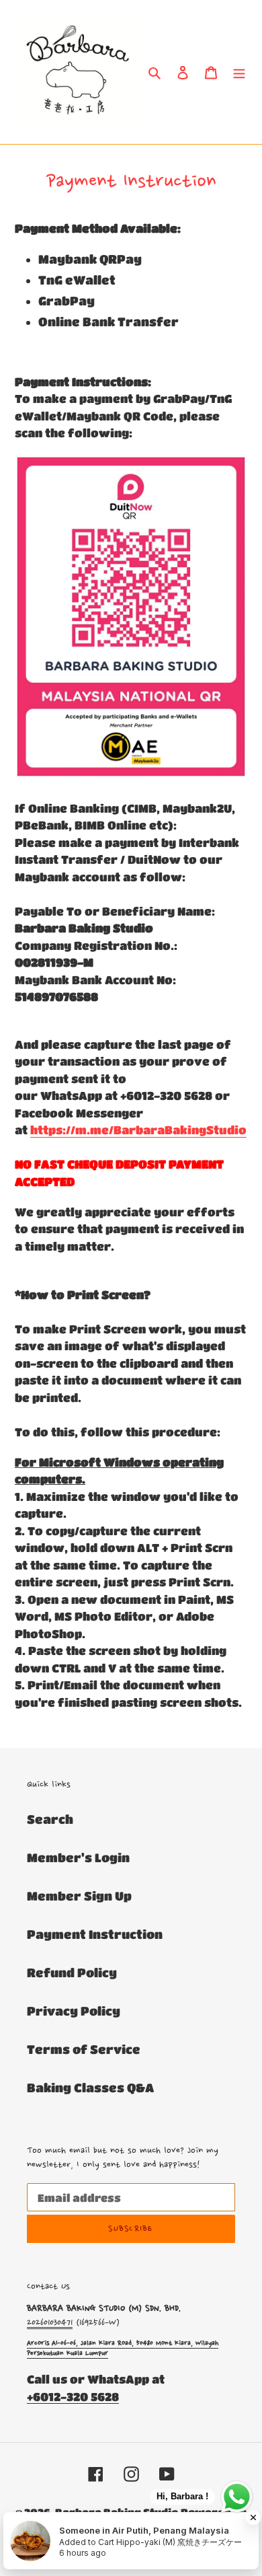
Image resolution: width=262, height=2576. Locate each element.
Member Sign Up (79, 1896)
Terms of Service (84, 2049)
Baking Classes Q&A (90, 2088)
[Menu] (239, 72)
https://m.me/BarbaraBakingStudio (138, 1130)
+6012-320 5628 (73, 2397)
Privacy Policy (74, 2011)
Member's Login (78, 1857)
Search (50, 1819)
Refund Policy (72, 1973)
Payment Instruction (95, 1934)
